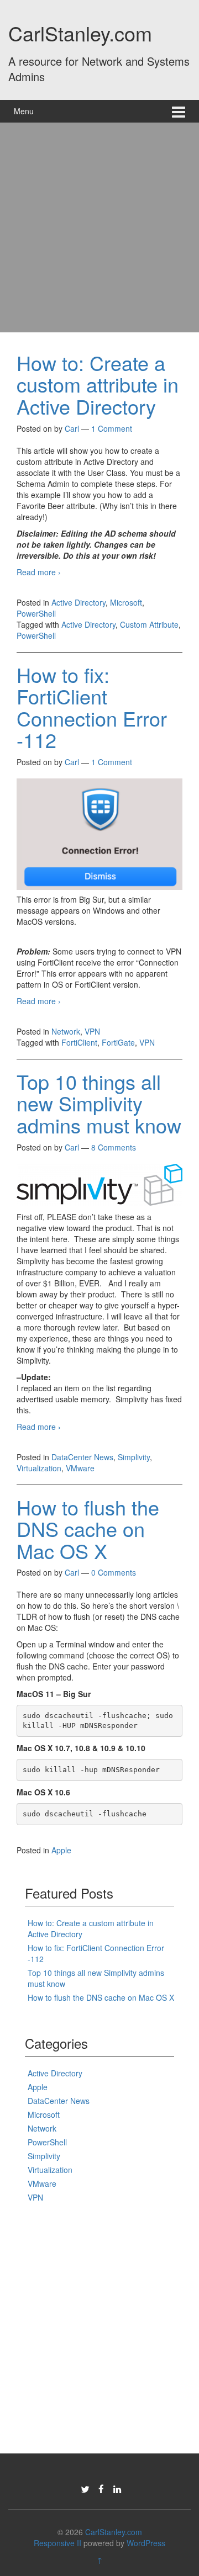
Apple (61, 1850)
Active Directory (78, 602)
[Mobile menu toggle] (179, 111)
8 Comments (114, 1147)
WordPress (146, 2543)
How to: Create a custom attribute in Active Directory (98, 384)
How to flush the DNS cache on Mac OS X (88, 1529)
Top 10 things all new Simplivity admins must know (99, 1103)
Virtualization (39, 1468)
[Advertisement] (99, 227)
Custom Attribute (149, 624)
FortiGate (118, 1042)
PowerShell (36, 613)
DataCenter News (82, 1457)
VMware (80, 1468)
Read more (39, 572)
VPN (92, 1031)
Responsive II (57, 2543)
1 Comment (112, 428)
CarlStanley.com (80, 33)
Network (66, 1031)
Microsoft (126, 602)
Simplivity (134, 1457)
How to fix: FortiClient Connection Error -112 (92, 707)
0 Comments (114, 1572)
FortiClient (79, 1042)
